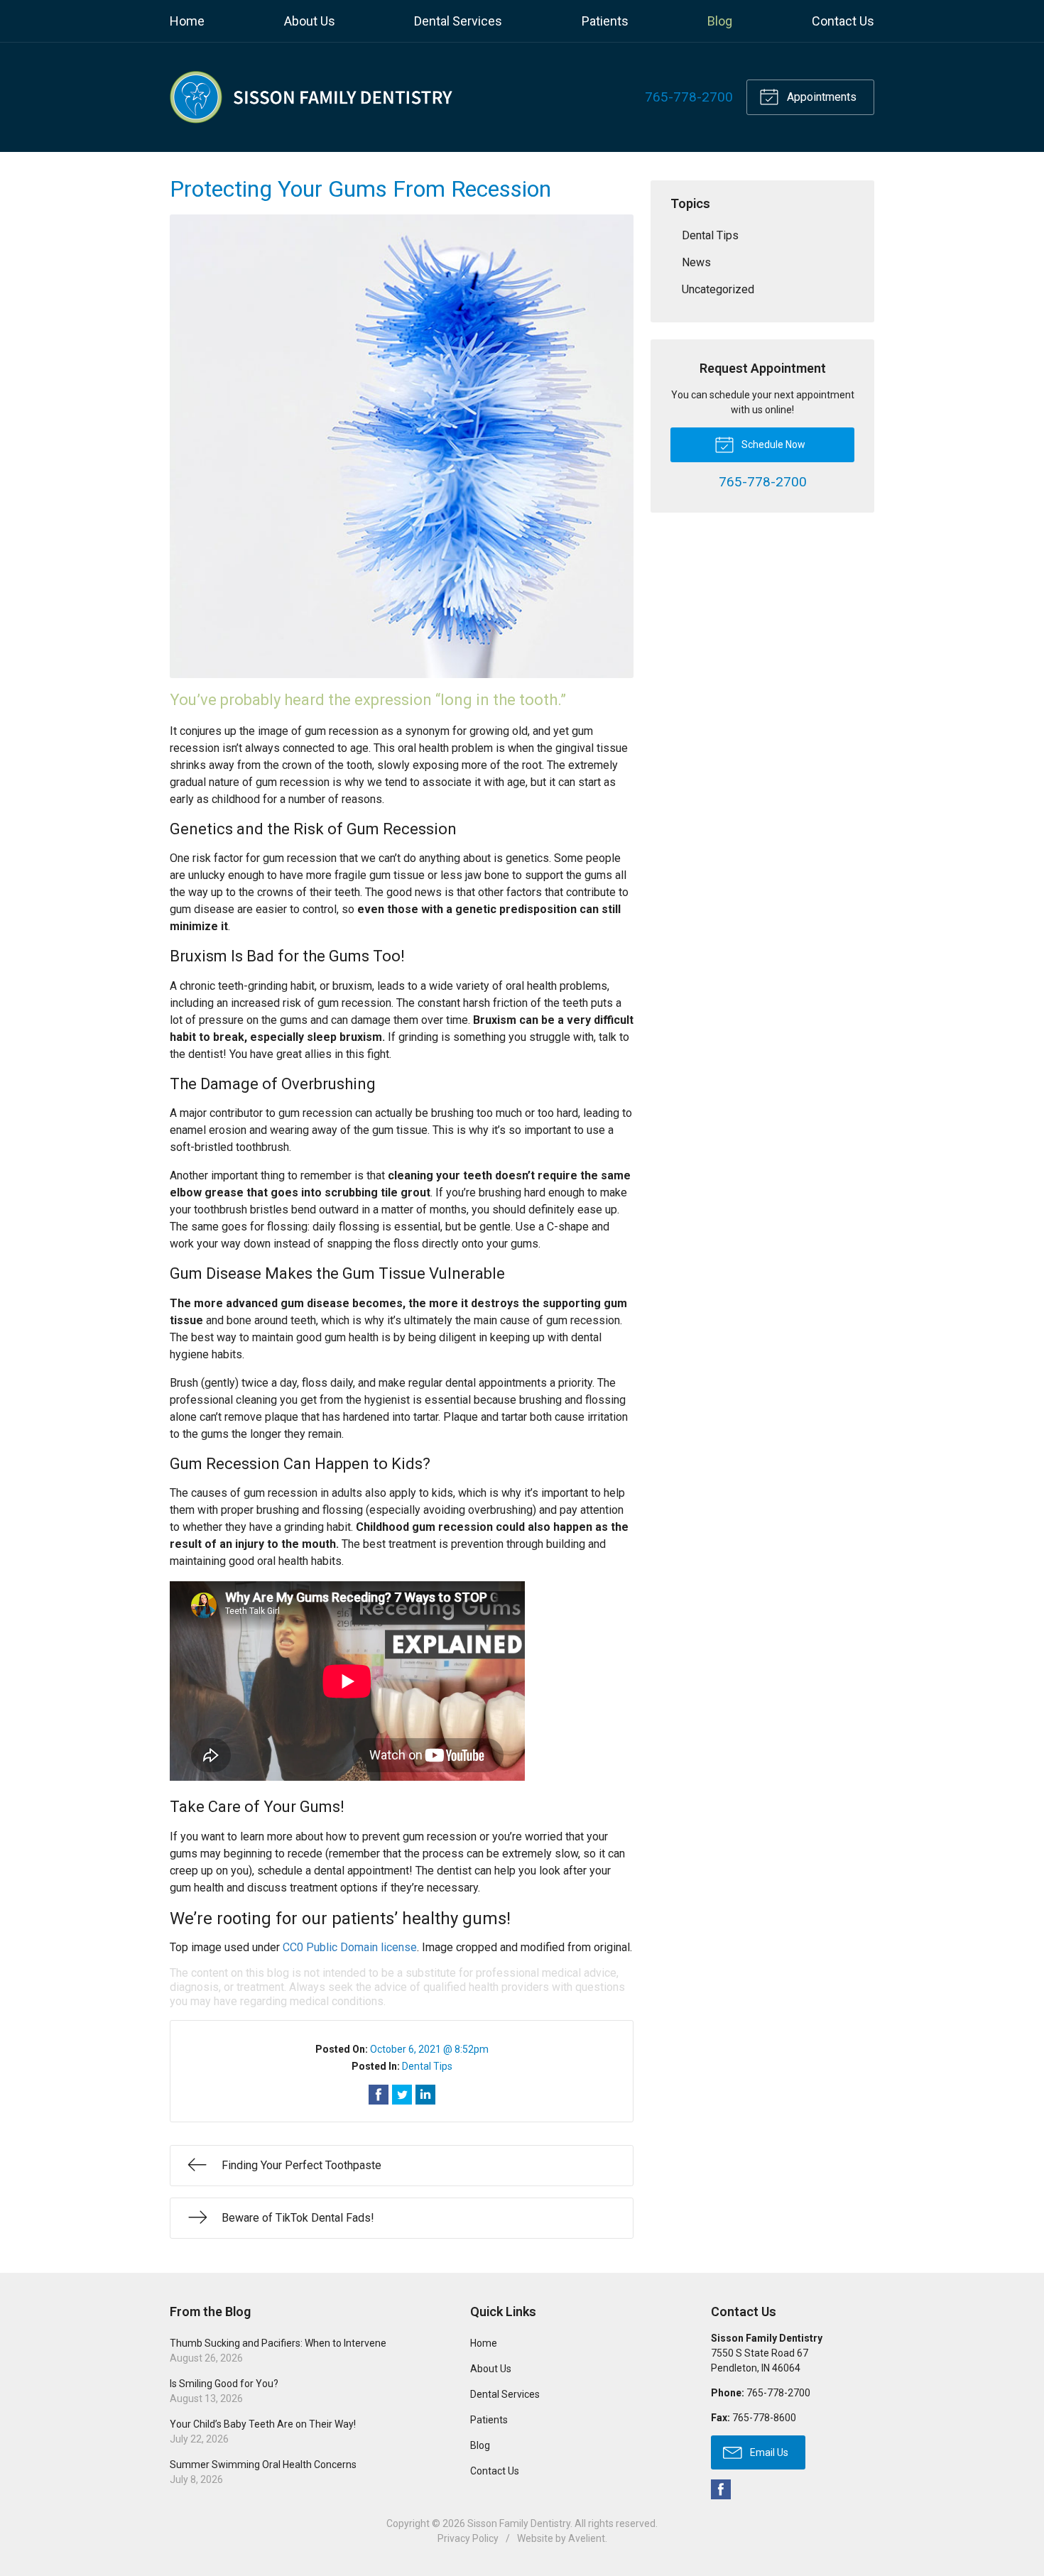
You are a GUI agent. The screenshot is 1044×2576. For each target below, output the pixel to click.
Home (187, 21)
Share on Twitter (402, 2095)
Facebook (721, 2489)
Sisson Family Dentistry (519, 2523)
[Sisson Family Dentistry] (312, 97)
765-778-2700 (689, 97)
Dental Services (458, 21)
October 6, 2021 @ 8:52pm (429, 2049)
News (696, 262)
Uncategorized (718, 289)
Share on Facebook (379, 2095)
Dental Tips (427, 2066)
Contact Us (843, 21)
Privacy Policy (468, 2538)
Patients (605, 21)
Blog (720, 21)
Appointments (820, 97)
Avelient (587, 2538)
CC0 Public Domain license (350, 1947)
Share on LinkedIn (425, 2095)
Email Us (768, 2452)
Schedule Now (772, 444)
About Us (310, 21)
